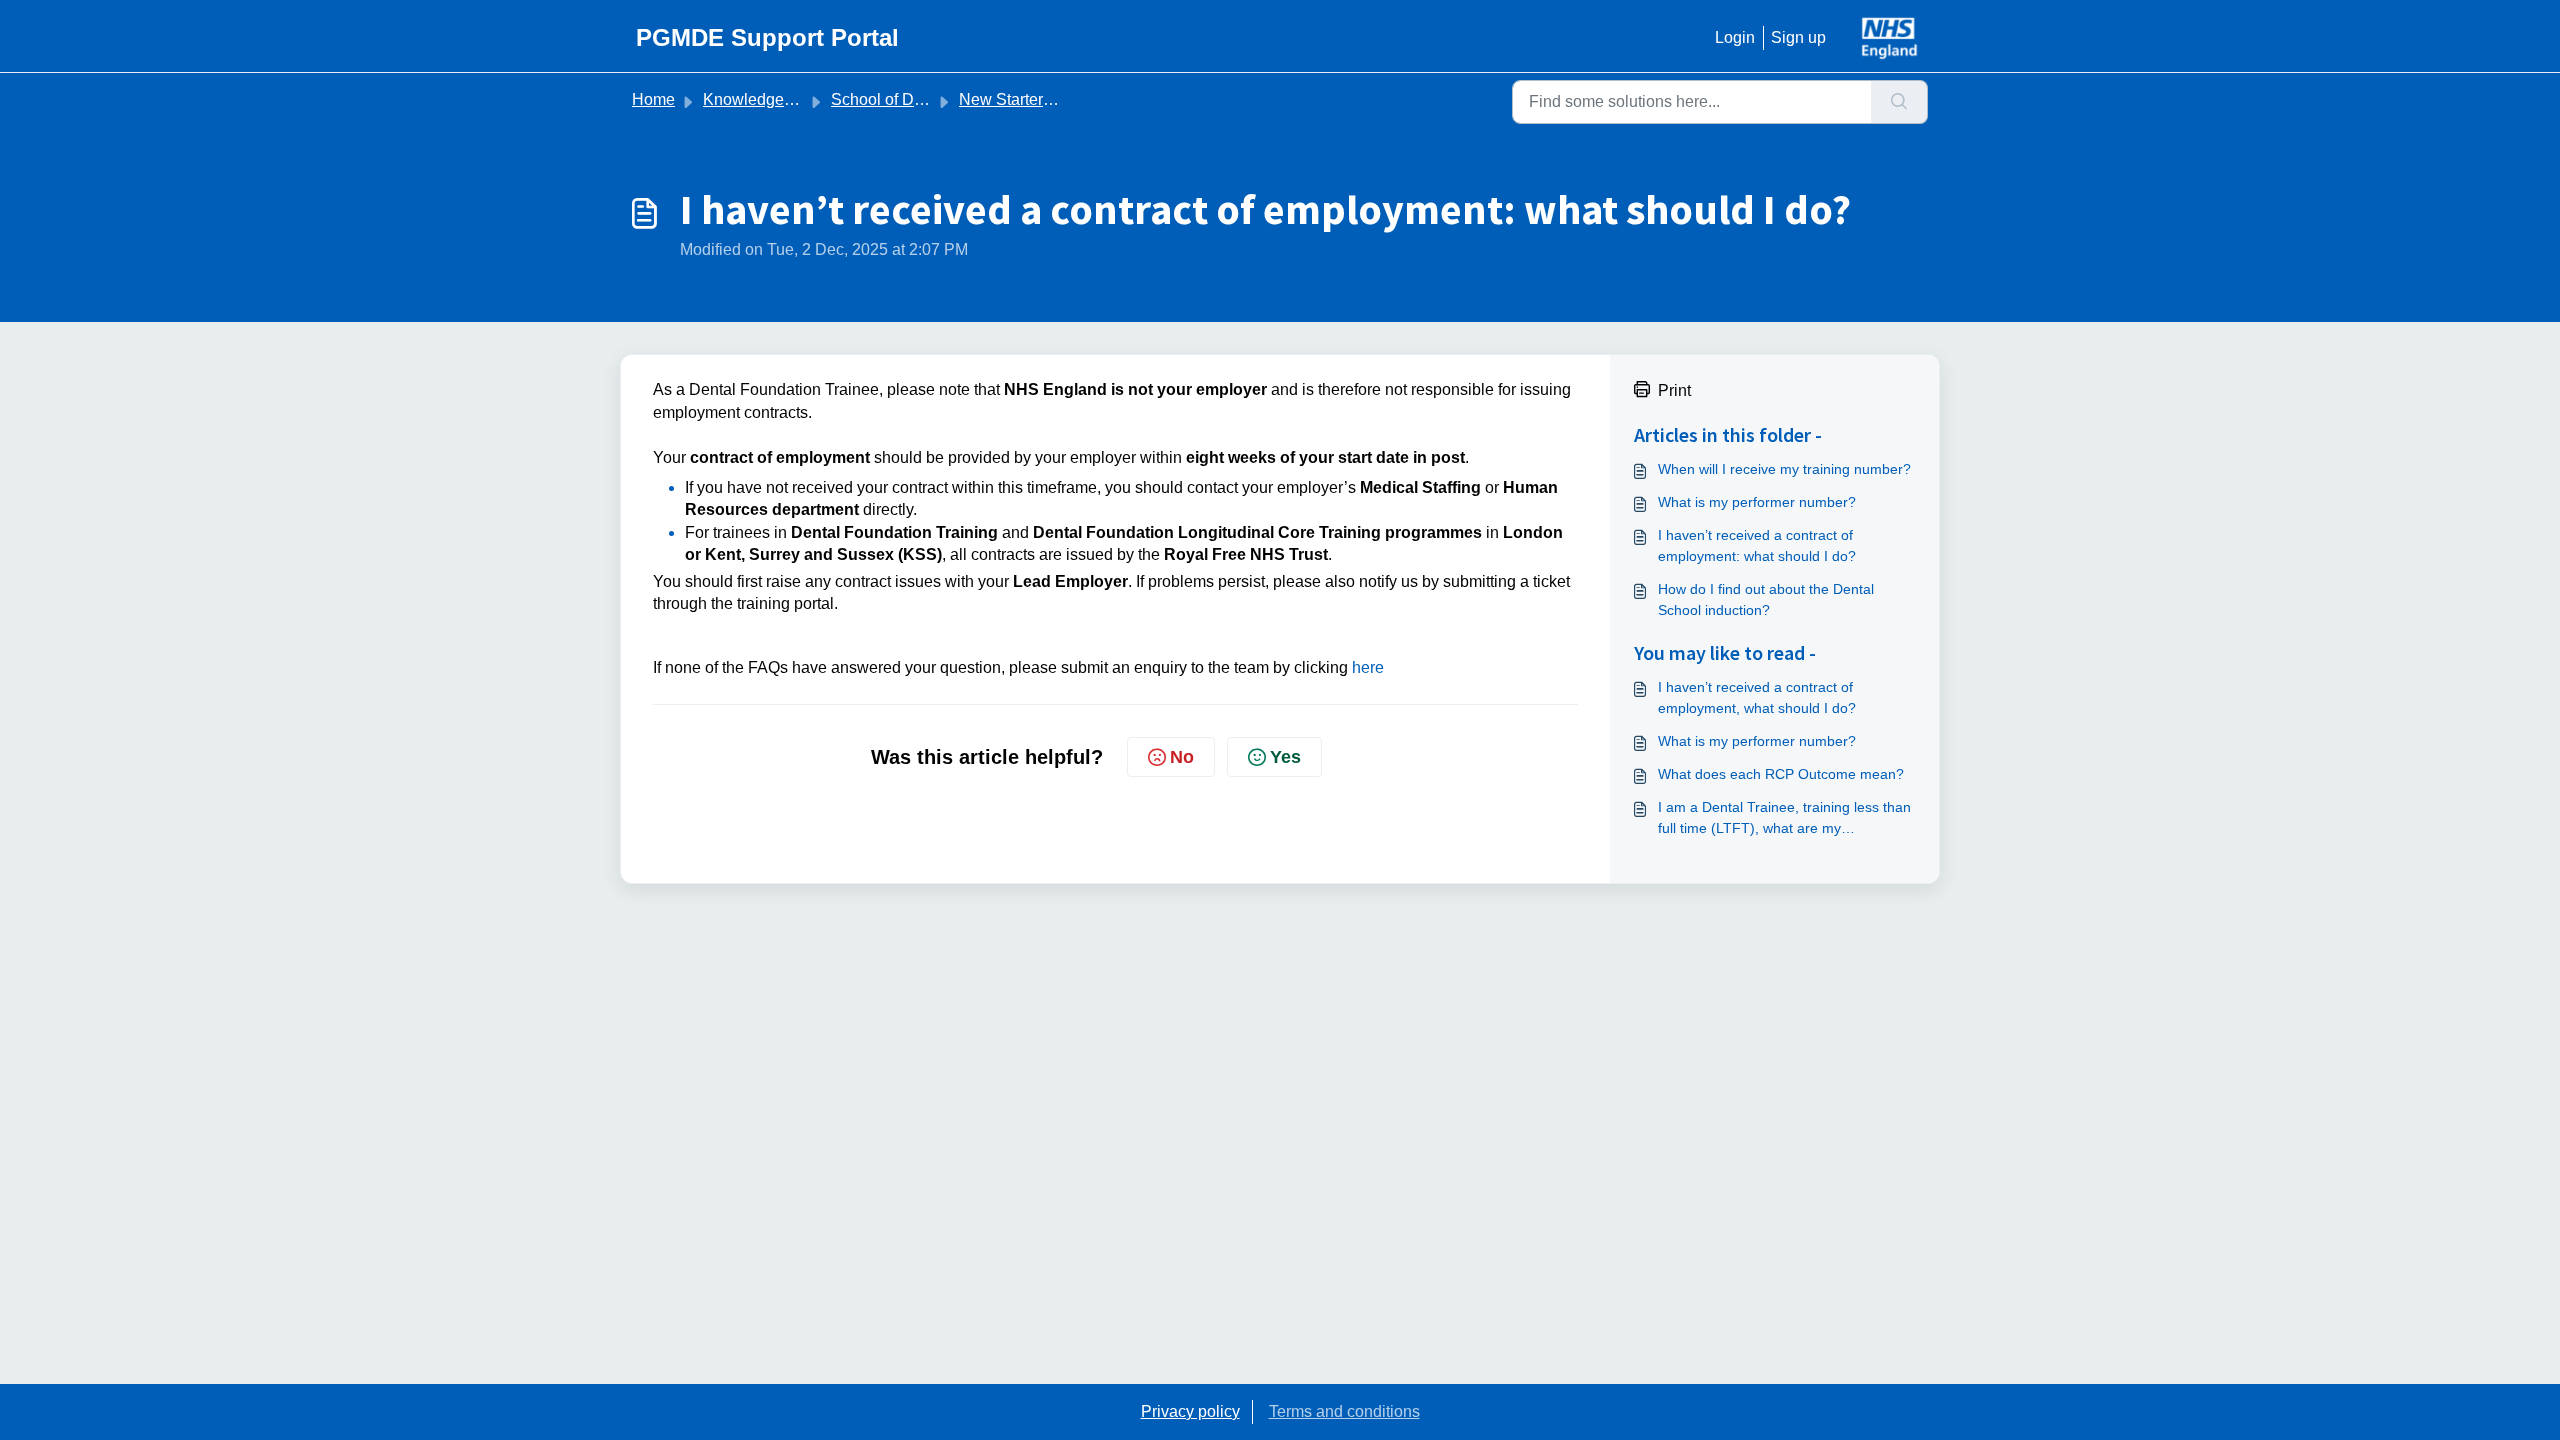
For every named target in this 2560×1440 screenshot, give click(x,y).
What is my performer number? (1757, 502)
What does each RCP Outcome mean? (1781, 774)
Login (1735, 37)
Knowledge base (763, 99)
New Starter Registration (1046, 99)
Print (1674, 390)
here (1368, 667)
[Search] (1899, 102)
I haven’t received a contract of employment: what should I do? (1757, 545)
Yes (1285, 757)
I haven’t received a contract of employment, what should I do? (1757, 697)
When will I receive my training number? (1784, 469)
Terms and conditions (1344, 1411)
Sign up (1798, 37)
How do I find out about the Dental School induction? (1766, 599)
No (1182, 757)
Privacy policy (1190, 1411)
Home (653, 99)
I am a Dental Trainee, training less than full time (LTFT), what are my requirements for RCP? (1784, 819)
